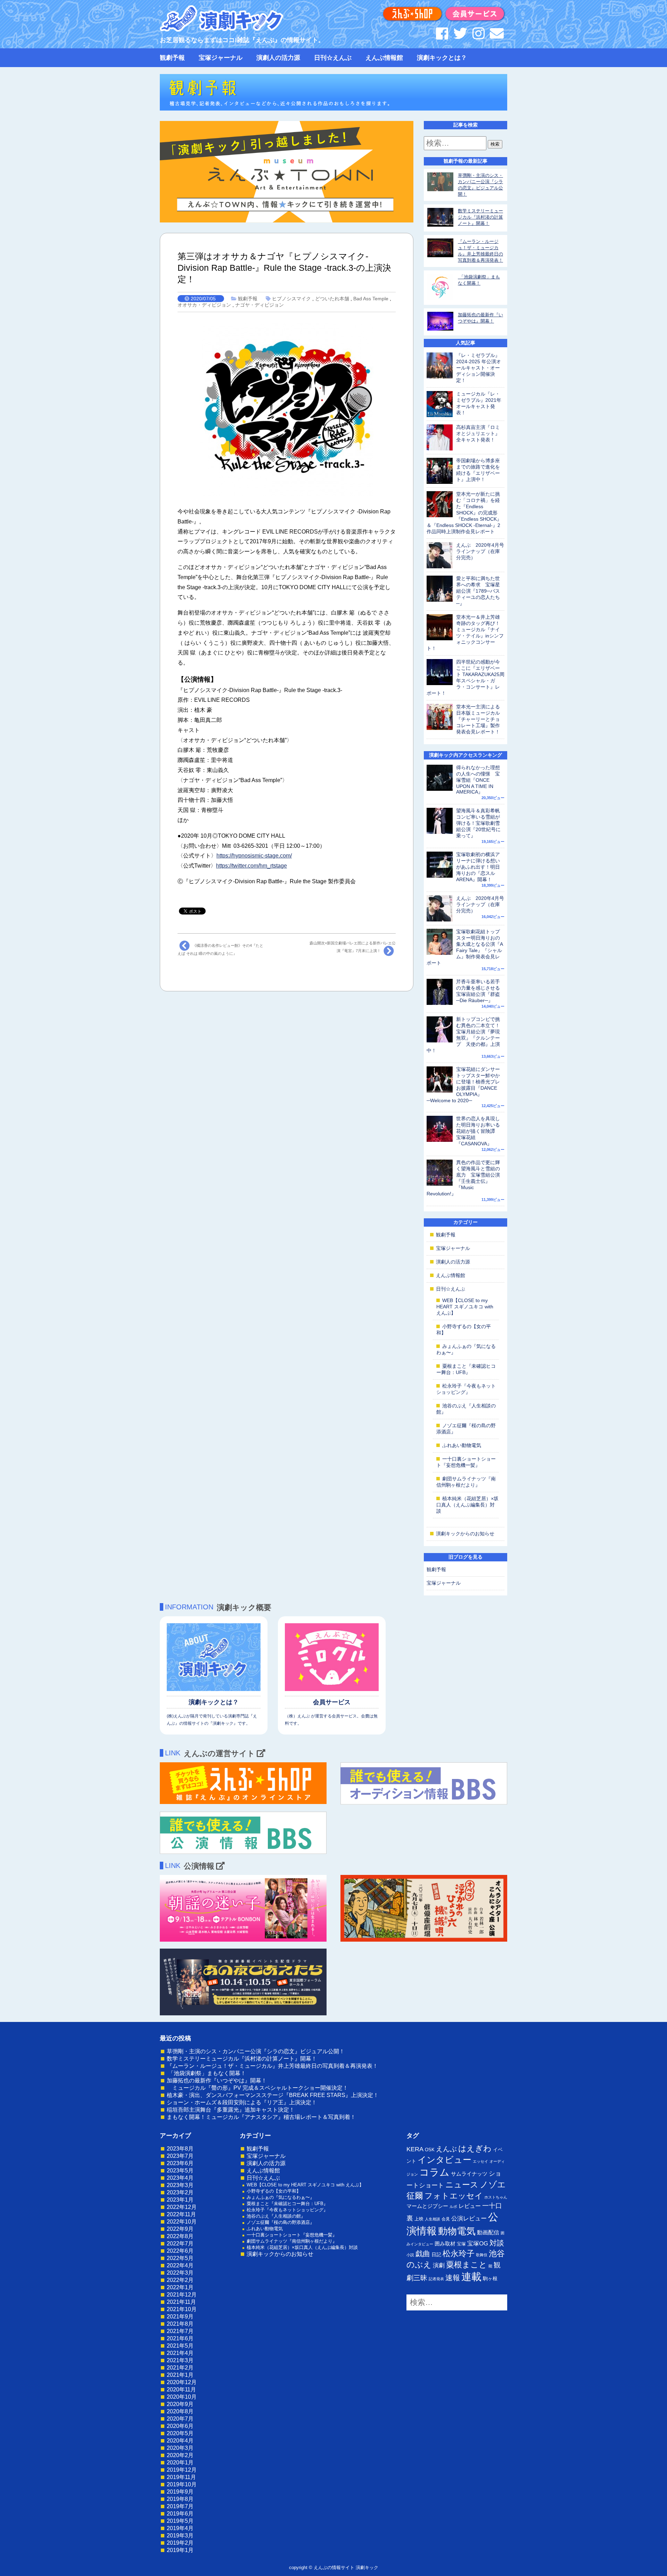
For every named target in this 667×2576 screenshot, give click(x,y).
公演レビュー (469, 2218)
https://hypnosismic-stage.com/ (254, 856)
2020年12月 (182, 2382)
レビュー (470, 2206)
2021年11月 (181, 2302)
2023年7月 (180, 2156)
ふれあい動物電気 (462, 1445)
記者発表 (436, 2279)
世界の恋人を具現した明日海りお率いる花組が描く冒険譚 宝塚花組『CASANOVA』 (478, 1131)
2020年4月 (180, 2441)
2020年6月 (180, 2426)
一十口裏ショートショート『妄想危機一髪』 (292, 2235)
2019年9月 (180, 2492)
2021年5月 (180, 2346)
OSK (430, 2150)
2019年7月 (180, 2506)
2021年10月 (182, 2309)
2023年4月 (180, 2178)
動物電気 (457, 2231)
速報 (453, 2278)
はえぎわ (475, 2148)
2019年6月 (180, 2514)
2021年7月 (180, 2331)
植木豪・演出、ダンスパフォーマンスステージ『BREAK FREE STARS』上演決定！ (273, 2095)
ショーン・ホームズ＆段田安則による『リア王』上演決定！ (242, 2102)
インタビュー (444, 2160)
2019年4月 (180, 2528)
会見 (446, 2219)
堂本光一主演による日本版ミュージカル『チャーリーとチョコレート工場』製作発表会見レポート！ (478, 719)
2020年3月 (180, 2448)
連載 (471, 2277)
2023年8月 (180, 2149)
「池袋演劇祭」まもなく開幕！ (206, 2073)
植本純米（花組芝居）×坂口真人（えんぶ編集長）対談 (467, 1505)
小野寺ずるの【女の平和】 (274, 2191)
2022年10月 (182, 2222)
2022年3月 (180, 2273)
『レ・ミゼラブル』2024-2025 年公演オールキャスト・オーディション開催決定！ (479, 368)
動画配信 (488, 2232)
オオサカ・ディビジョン (204, 305)
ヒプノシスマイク (291, 299)
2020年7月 (180, 2419)
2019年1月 (180, 2550)
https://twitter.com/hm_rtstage (252, 866)
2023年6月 (180, 2163)
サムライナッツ (469, 2174)
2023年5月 (180, 2171)
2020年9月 (180, 2404)
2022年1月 (180, 2287)
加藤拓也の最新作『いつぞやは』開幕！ (217, 2081)
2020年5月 (180, 2433)
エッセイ (480, 2161)
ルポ (453, 2207)
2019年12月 (182, 2470)
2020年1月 (180, 2463)
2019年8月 (180, 2499)
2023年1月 (180, 2200)
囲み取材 (445, 2244)
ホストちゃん (496, 2197)
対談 (497, 2243)
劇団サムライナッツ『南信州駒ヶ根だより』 (292, 2241)
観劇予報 (172, 58)
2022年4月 (180, 2265)
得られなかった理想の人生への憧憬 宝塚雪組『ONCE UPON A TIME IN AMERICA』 (478, 780)
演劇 (439, 2265)
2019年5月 (180, 2521)
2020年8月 (180, 2411)
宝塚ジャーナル (221, 58)
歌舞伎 (482, 2255)
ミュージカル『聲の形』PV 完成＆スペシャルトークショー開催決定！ (257, 2088)
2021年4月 (180, 2353)
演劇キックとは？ (442, 58)
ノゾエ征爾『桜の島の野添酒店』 (281, 2222)
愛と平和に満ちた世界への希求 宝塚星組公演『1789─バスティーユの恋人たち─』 (478, 591)
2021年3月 (180, 2360)
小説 (410, 2255)
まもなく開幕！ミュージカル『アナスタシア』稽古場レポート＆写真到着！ (261, 2117)
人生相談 (433, 2219)
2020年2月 (180, 2455)
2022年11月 (181, 2214)
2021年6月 (180, 2338)
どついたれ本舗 (332, 299)
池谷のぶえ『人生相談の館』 (276, 2216)
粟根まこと (467, 2265)
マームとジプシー (427, 2206)
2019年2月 (180, 2543)
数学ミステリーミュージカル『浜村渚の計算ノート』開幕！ (480, 217)
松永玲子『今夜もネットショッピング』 (287, 2210)
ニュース (462, 2185)
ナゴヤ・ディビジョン (260, 305)
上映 (419, 2219)
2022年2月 (180, 2280)
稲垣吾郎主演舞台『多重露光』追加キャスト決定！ (231, 2110)
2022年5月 (180, 2258)
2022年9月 (180, 2229)
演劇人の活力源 (278, 58)
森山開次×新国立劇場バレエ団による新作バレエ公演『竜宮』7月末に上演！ (353, 947)
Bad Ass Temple (371, 299)
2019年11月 (181, 2477)
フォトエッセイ (454, 2196)
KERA (415, 2149)
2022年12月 (182, 2207)
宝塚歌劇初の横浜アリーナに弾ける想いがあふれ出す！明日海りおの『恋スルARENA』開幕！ (478, 867)
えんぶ (446, 2149)
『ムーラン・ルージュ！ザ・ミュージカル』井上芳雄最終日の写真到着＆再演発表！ (272, 2066)
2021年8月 (180, 2324)
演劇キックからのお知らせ (465, 1534)
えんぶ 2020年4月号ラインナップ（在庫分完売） (480, 551)
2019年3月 (180, 2536)
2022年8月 (180, 2236)
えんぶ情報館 (384, 58)
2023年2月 (180, 2192)
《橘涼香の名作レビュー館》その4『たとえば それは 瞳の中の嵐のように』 (220, 949)
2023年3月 (180, 2185)
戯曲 (423, 2254)
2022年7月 (180, 2244)
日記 (436, 2254)
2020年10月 (182, 2397)
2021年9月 (180, 2317)
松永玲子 (459, 2253)
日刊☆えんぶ (333, 58)
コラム (434, 2172)
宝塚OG (478, 2244)
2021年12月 (182, 2295)
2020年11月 (181, 2390)
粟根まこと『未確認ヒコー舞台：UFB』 (287, 2204)
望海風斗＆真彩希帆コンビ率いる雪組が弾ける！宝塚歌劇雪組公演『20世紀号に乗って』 (478, 823)
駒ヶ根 (490, 2278)
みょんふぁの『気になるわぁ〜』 (281, 2197)
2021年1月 (180, 2375)
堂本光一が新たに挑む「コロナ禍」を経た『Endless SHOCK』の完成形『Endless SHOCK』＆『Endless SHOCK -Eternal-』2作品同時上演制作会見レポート (464, 513)
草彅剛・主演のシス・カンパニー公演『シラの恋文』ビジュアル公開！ (256, 2051)
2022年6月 (180, 2251)
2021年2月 (180, 2368)
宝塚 (461, 2244)
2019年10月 (182, 2484)
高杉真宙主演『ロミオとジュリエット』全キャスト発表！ (478, 433)
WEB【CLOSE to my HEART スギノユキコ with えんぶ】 (465, 1307)
